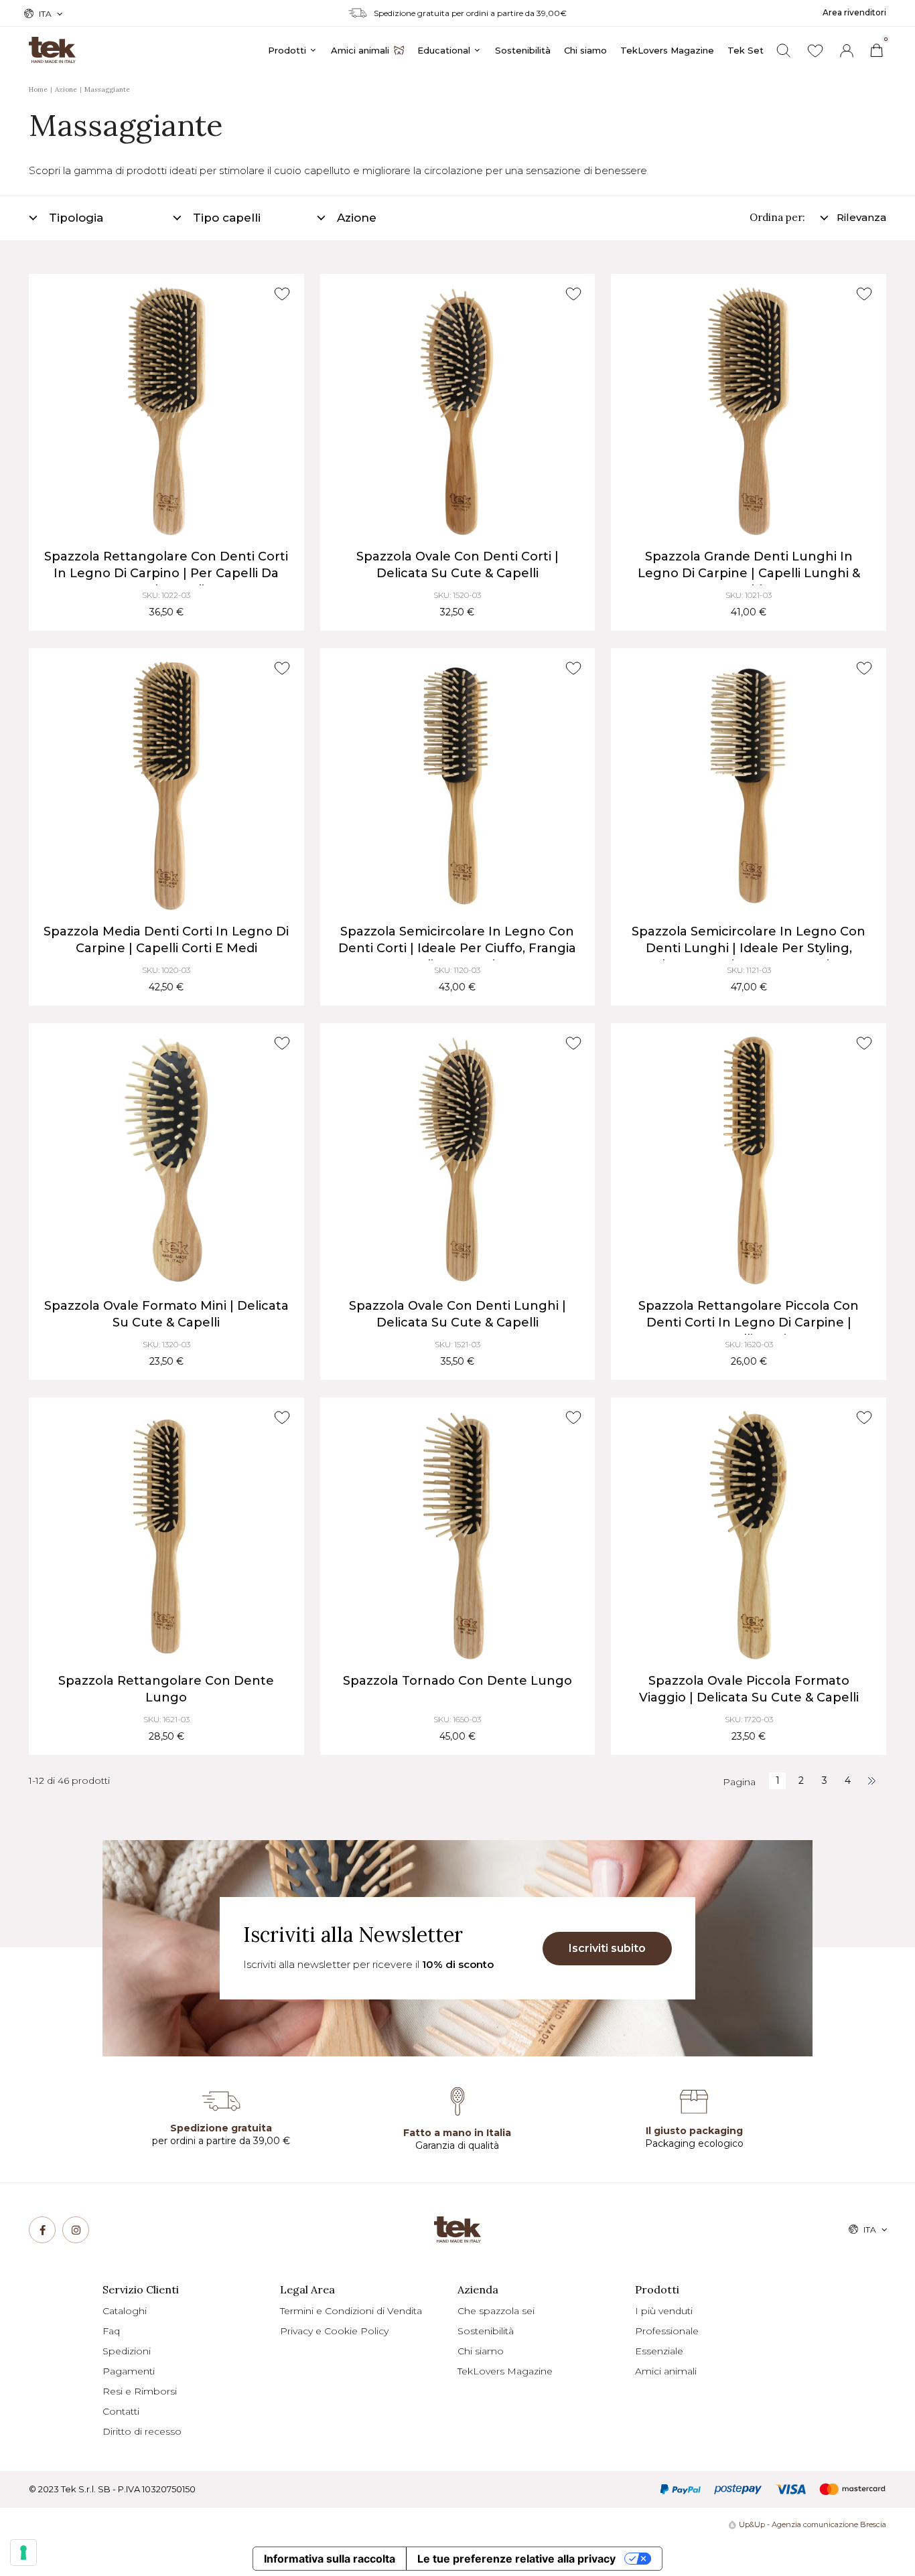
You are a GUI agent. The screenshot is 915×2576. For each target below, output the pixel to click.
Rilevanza (861, 217)
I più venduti (664, 2311)
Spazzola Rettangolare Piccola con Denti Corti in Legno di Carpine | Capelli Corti (749, 1322)
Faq (111, 2331)
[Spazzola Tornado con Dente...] (458, 1535)
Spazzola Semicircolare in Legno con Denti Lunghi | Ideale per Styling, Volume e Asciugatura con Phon (749, 948)
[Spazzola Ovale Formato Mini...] (166, 1161)
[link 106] (42, 2230)
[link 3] (847, 51)
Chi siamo (481, 2351)
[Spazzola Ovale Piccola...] (749, 1535)
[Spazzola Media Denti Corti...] (166, 786)
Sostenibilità (486, 2331)
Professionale (667, 2331)
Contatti (121, 2411)
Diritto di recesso (142, 2431)
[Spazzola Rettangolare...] (749, 1161)
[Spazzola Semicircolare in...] (458, 786)
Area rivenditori (854, 12)
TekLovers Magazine (505, 2371)
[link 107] (76, 2230)
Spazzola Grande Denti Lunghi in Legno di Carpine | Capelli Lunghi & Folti (749, 573)
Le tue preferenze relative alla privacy (516, 2559)
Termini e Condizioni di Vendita (351, 2311)
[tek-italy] (52, 44)
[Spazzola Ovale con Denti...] (458, 411)
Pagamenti (129, 2371)
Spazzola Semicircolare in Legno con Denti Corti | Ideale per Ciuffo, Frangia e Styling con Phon (457, 948)
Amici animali (666, 2371)
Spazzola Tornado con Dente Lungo (457, 1681)
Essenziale (659, 2351)
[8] (23, 2553)
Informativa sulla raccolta (330, 2559)
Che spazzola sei (496, 2311)
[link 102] (871, 1781)
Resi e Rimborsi (140, 2391)
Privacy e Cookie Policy (334, 2331)
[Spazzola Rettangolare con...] (166, 411)
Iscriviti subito (607, 1948)
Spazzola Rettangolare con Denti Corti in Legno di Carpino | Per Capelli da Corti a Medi (166, 573)
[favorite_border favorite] (282, 294)
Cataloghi (125, 2311)
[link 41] (815, 51)
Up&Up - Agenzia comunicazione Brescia (813, 2524)
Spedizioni (127, 2351)
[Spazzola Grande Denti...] (749, 411)
